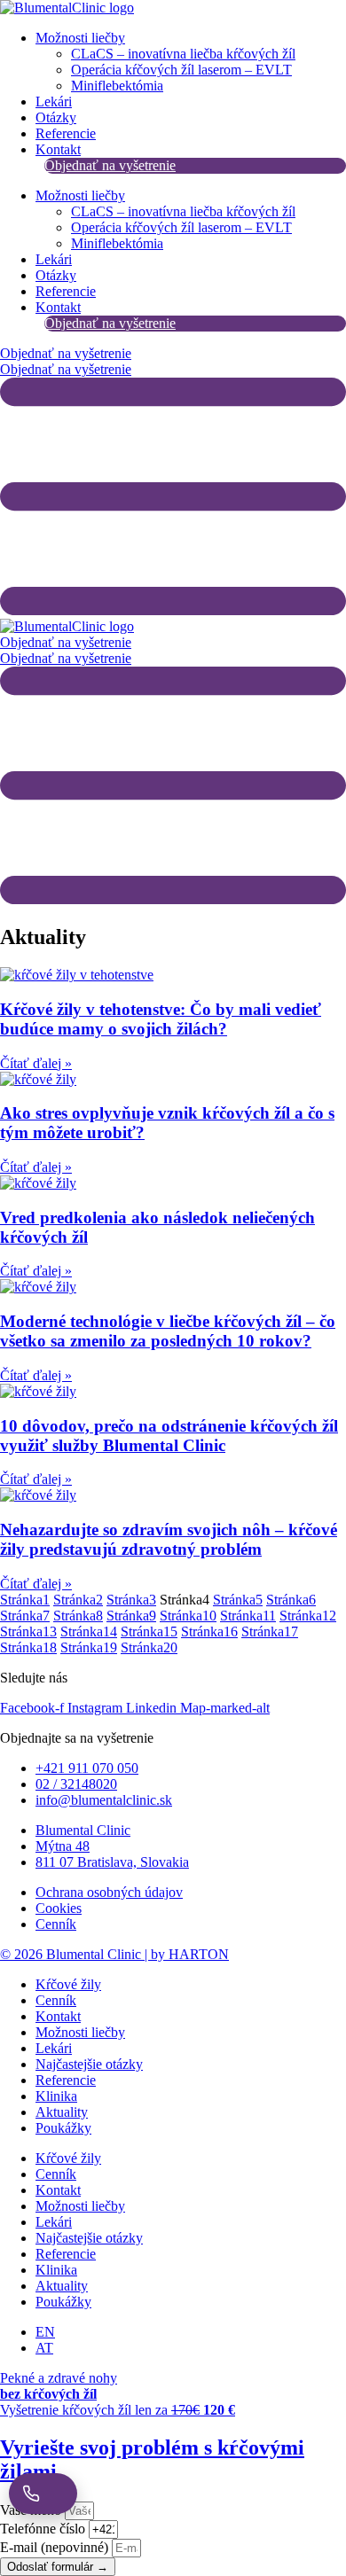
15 (149, 1631)
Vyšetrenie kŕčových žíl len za (118, 2410)
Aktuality (62, 2112)
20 (149, 1647)
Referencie (66, 133)
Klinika (56, 2096)
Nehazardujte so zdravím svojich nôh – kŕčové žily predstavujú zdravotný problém (169, 1539)
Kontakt (58, 149)
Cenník (56, 2000)
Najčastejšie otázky (89, 2064)
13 (28, 1631)
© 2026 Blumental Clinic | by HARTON (114, 1954)
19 (89, 1647)
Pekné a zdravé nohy (59, 2386)
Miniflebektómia (117, 86)
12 (308, 1616)
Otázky (56, 117)
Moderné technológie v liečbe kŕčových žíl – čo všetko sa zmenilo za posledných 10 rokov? (168, 1331)
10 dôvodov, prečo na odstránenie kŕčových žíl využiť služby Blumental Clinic (169, 1436)
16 (209, 1631)
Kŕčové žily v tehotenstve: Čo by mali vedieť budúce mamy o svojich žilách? (161, 1019)
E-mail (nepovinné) (56, 2547)
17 (270, 1631)
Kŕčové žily (68, 1984)
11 (248, 1616)
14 (89, 1631)
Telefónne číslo (44, 2529)
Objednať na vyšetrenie (110, 165)
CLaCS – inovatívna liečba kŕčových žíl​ (183, 54)
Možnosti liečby (80, 38)
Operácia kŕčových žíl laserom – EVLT (181, 70)
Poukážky (63, 2128)
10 (188, 1616)
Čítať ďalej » (36, 1063)
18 (28, 1647)
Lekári (54, 101)
